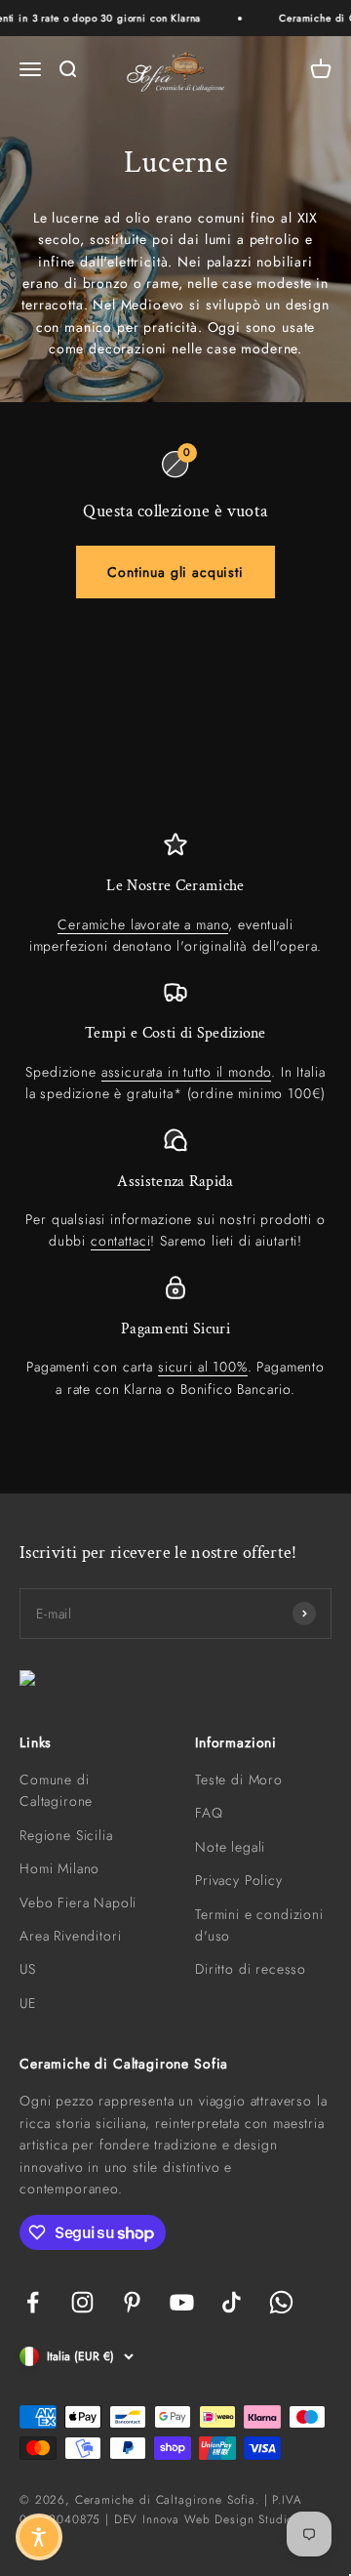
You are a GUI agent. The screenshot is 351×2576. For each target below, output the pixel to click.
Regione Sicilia (66, 1835)
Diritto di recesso (251, 1969)
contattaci (120, 1241)
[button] (39, 2537)
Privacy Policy (239, 1880)
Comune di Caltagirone (56, 1790)
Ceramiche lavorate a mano (143, 924)
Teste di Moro (239, 1779)
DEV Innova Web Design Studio (205, 2519)
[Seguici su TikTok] (232, 2302)
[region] (175, 1116)
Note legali (230, 1847)
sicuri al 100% (203, 1367)
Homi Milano (59, 1868)
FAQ (209, 1813)
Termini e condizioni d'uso (259, 1925)
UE (28, 2003)
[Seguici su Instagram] (82, 2302)
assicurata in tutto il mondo (187, 1072)
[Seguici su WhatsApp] (281, 2302)
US (28, 1969)
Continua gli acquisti (175, 572)
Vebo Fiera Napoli (78, 1902)
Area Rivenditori (70, 1936)
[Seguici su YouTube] (182, 2302)
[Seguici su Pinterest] (132, 2302)
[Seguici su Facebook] (33, 2302)
